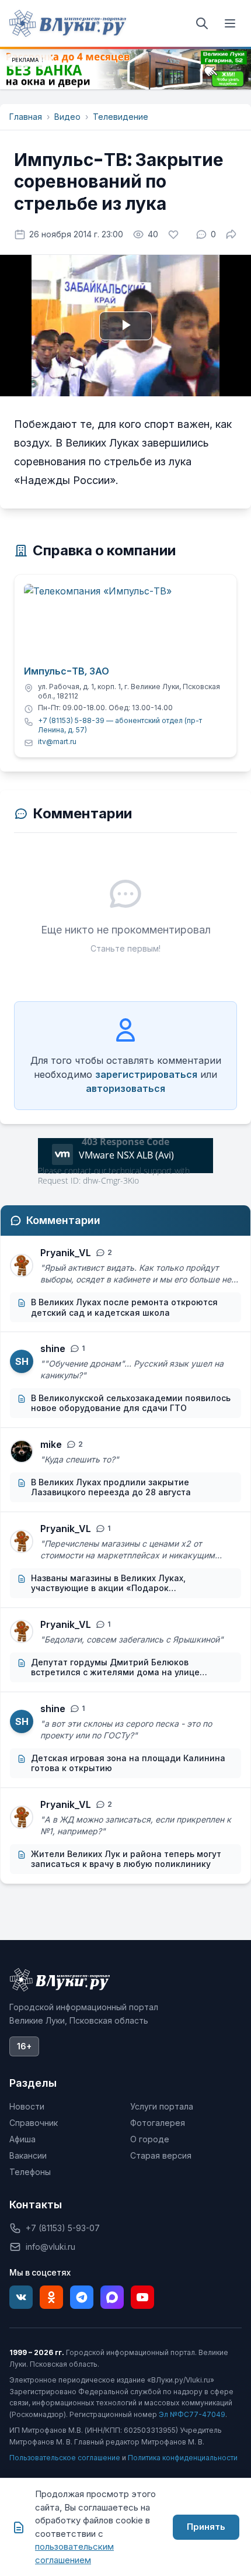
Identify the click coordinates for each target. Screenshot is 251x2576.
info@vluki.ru (50, 2247)
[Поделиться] (231, 234)
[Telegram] (82, 2297)
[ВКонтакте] (21, 2297)
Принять (206, 2527)
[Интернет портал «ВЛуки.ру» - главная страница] (68, 23)
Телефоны (30, 2172)
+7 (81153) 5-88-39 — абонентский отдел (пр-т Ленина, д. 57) (120, 725)
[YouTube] (142, 2297)
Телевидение (121, 117)
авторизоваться (125, 1088)
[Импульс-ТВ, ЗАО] (125, 621)
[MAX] (112, 2297)
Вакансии (28, 2155)
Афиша (22, 2139)
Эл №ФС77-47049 (192, 2414)
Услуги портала (162, 2106)
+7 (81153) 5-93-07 (63, 2228)
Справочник (34, 2123)
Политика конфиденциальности (183, 2458)
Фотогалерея (158, 2123)
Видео (67, 117)
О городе (150, 2139)
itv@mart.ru (57, 741)
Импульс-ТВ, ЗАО (67, 672)
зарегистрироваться (146, 1074)
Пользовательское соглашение (65, 2458)
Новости (27, 2106)
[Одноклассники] (51, 2297)
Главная (26, 117)
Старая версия (161, 2155)
